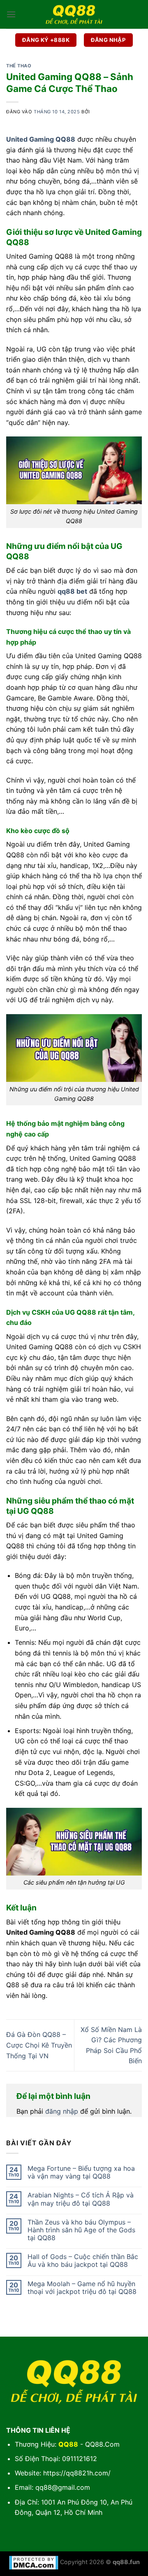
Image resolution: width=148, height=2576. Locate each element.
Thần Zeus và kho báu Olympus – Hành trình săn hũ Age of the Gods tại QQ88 (81, 2230)
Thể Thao (19, 66)
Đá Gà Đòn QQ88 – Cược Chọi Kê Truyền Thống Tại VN (39, 2045)
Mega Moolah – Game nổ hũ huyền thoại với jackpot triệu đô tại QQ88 (82, 2288)
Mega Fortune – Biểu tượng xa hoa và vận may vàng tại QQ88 (81, 2172)
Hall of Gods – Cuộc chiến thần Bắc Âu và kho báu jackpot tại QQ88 (83, 2261)
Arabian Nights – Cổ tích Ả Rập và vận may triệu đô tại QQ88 (81, 2199)
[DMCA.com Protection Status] (34, 2562)
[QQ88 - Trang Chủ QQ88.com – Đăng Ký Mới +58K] (74, 14)
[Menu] (11, 14)
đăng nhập (62, 2111)
